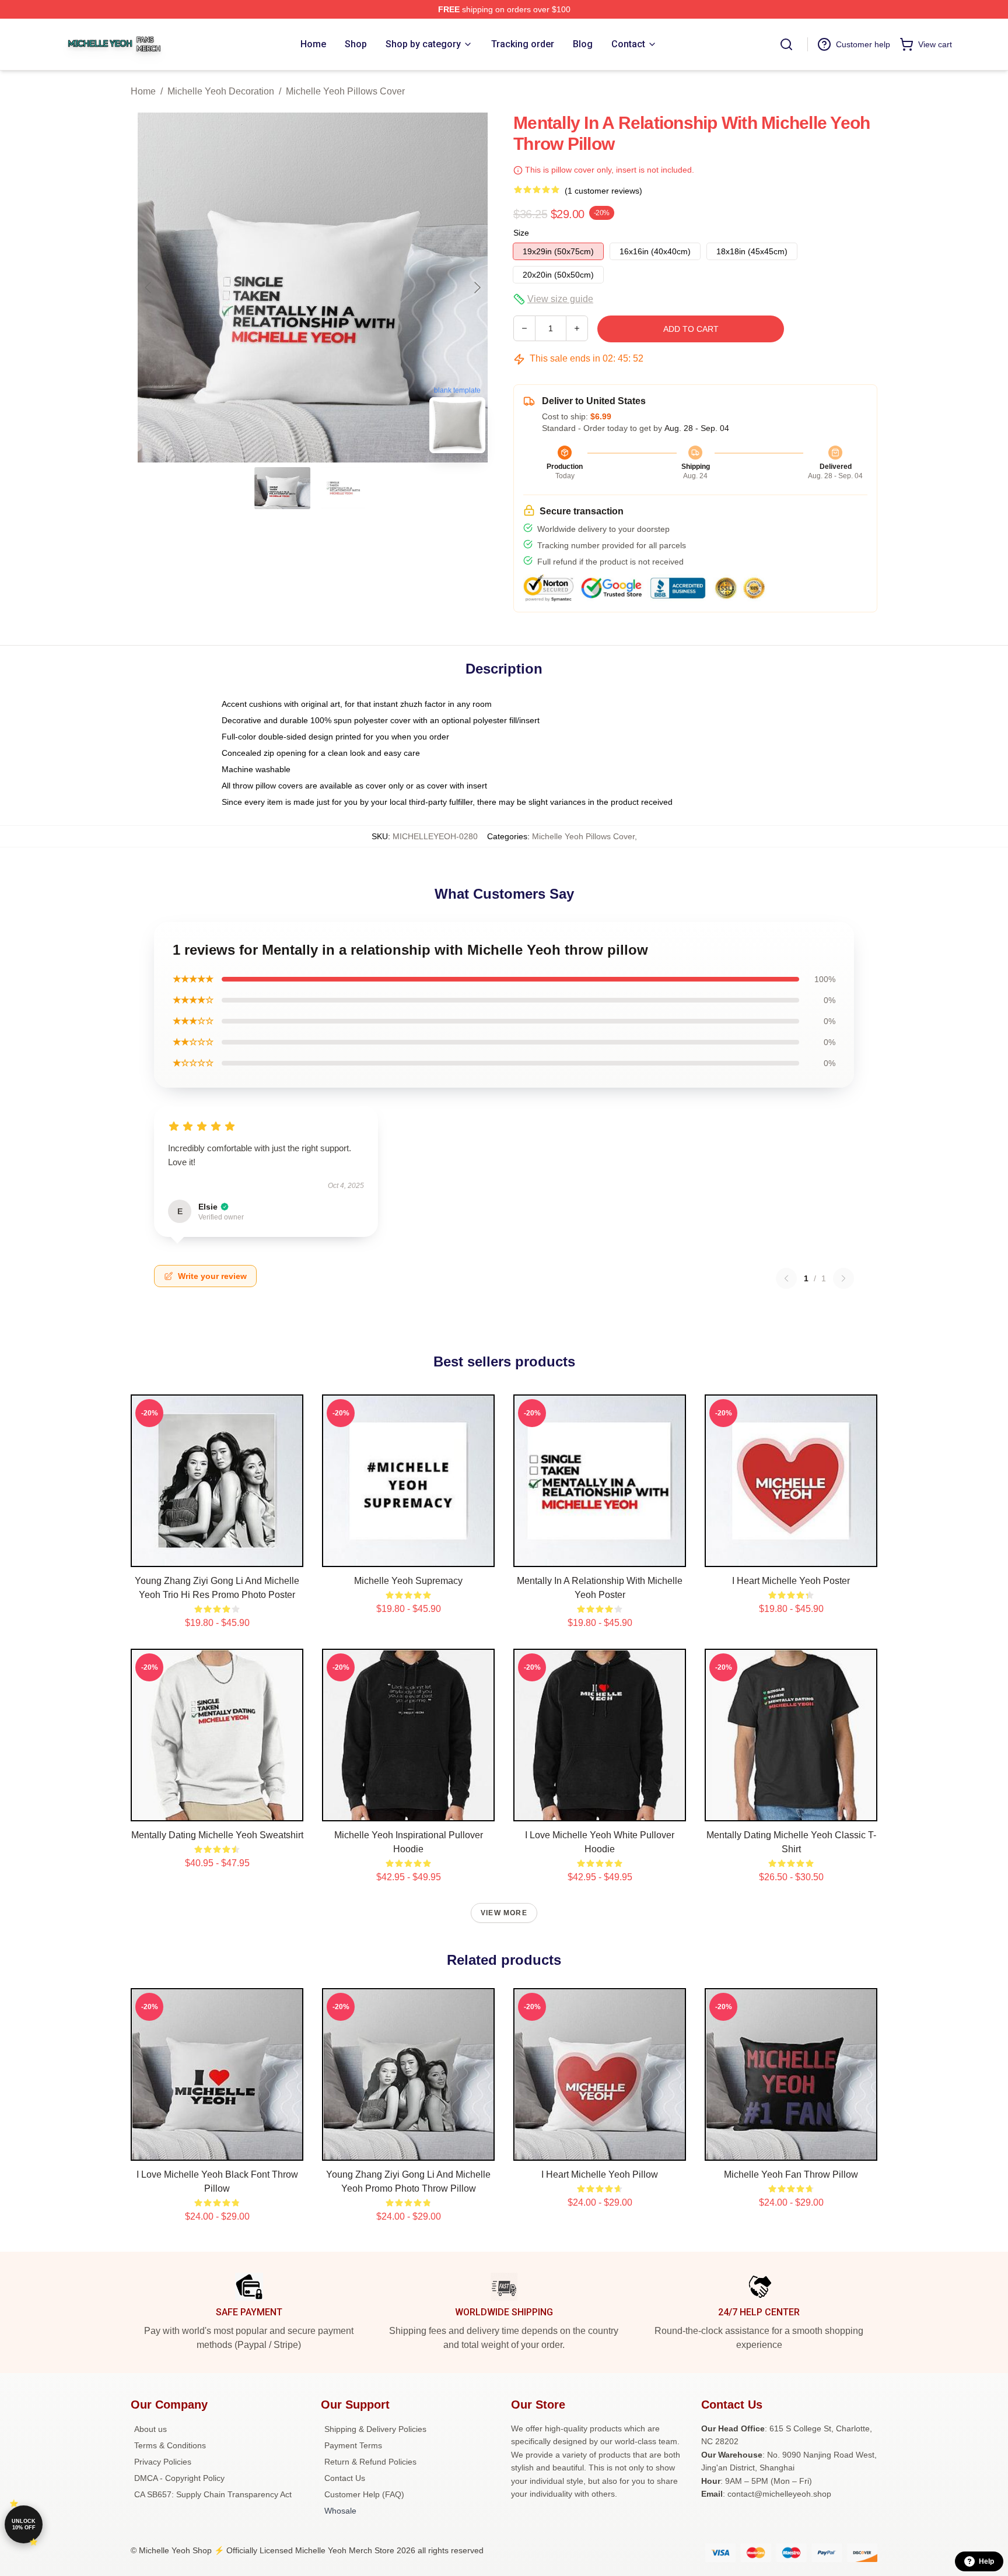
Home (143, 91)
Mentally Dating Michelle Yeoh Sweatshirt (217, 1835)
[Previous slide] (149, 288)
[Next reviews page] (843, 1278)
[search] (786, 44)
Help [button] (986, 2561)
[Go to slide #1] (282, 488)
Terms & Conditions (170, 2445)
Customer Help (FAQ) (364, 2494)
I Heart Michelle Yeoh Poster (791, 1581)
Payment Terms (353, 2445)
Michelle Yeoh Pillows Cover (345, 91)
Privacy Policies (163, 2462)
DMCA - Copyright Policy (179, 2478)
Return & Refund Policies (370, 2462)
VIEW (217, 1555)
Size (521, 233)
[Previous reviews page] (786, 1278)
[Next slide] (477, 288)
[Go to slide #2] (343, 488)
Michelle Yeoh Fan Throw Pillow (791, 2174)
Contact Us (345, 2478)
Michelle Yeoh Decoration (221, 91)
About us (150, 2429)
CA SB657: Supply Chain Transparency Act (213, 2494)
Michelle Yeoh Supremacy (408, 1581)
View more (504, 1913)
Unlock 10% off (24, 2524)
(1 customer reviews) (603, 191)
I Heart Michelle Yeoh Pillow (600, 2174)
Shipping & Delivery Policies (375, 2429)
